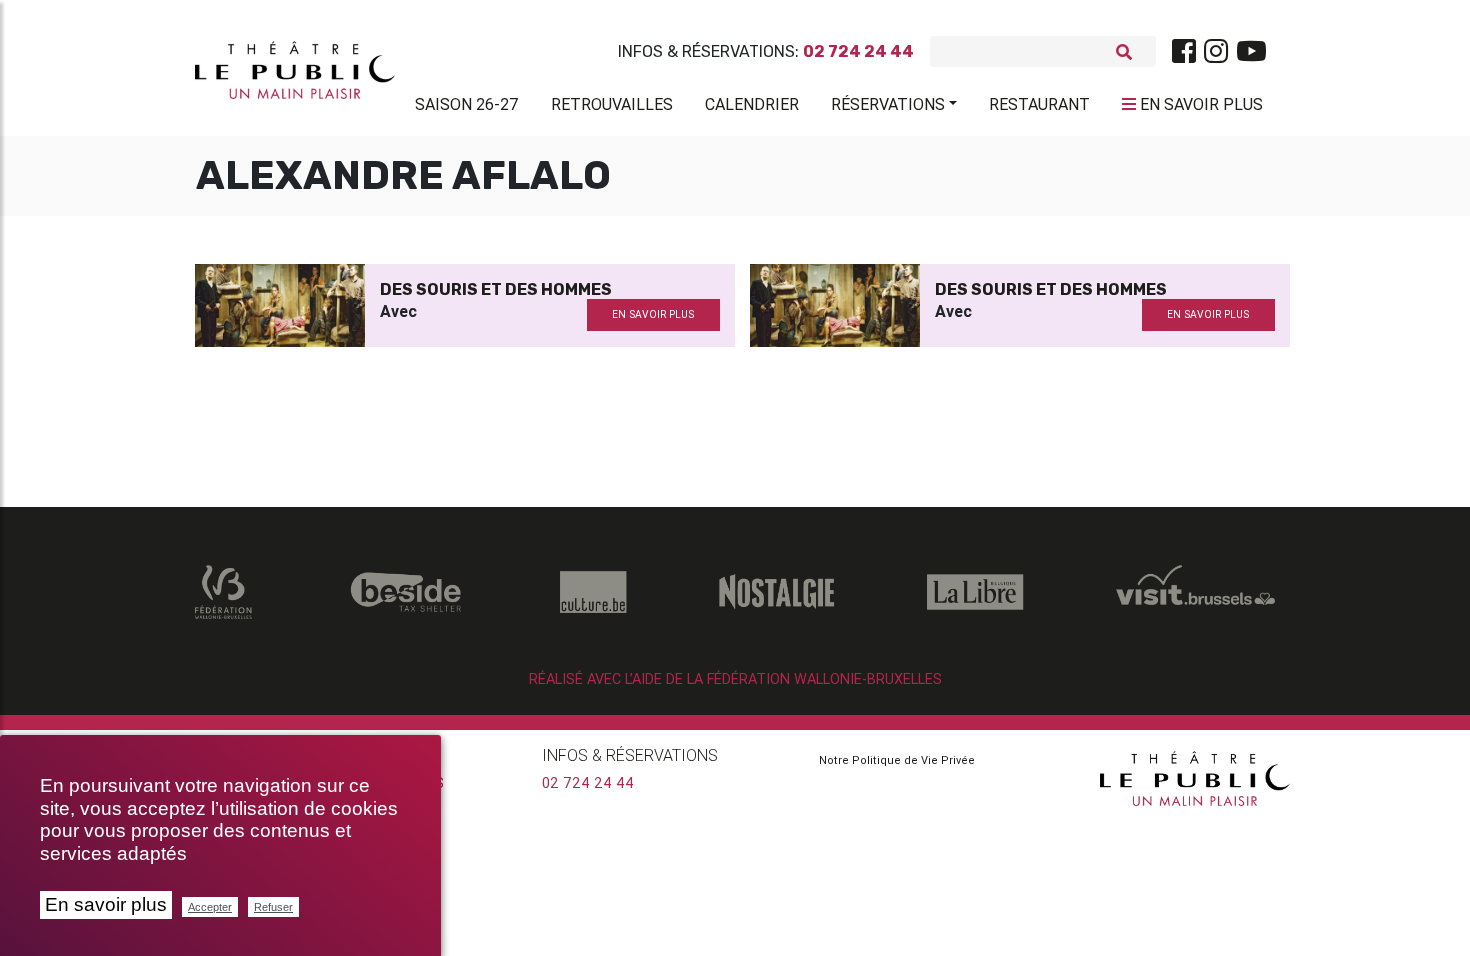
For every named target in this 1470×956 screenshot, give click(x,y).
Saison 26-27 (467, 104)
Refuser (273, 907)
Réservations (888, 104)
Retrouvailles (612, 104)
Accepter (210, 907)
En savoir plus (106, 904)
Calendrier (752, 104)
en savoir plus (653, 314)
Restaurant (1039, 104)
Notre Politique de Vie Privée (897, 760)
